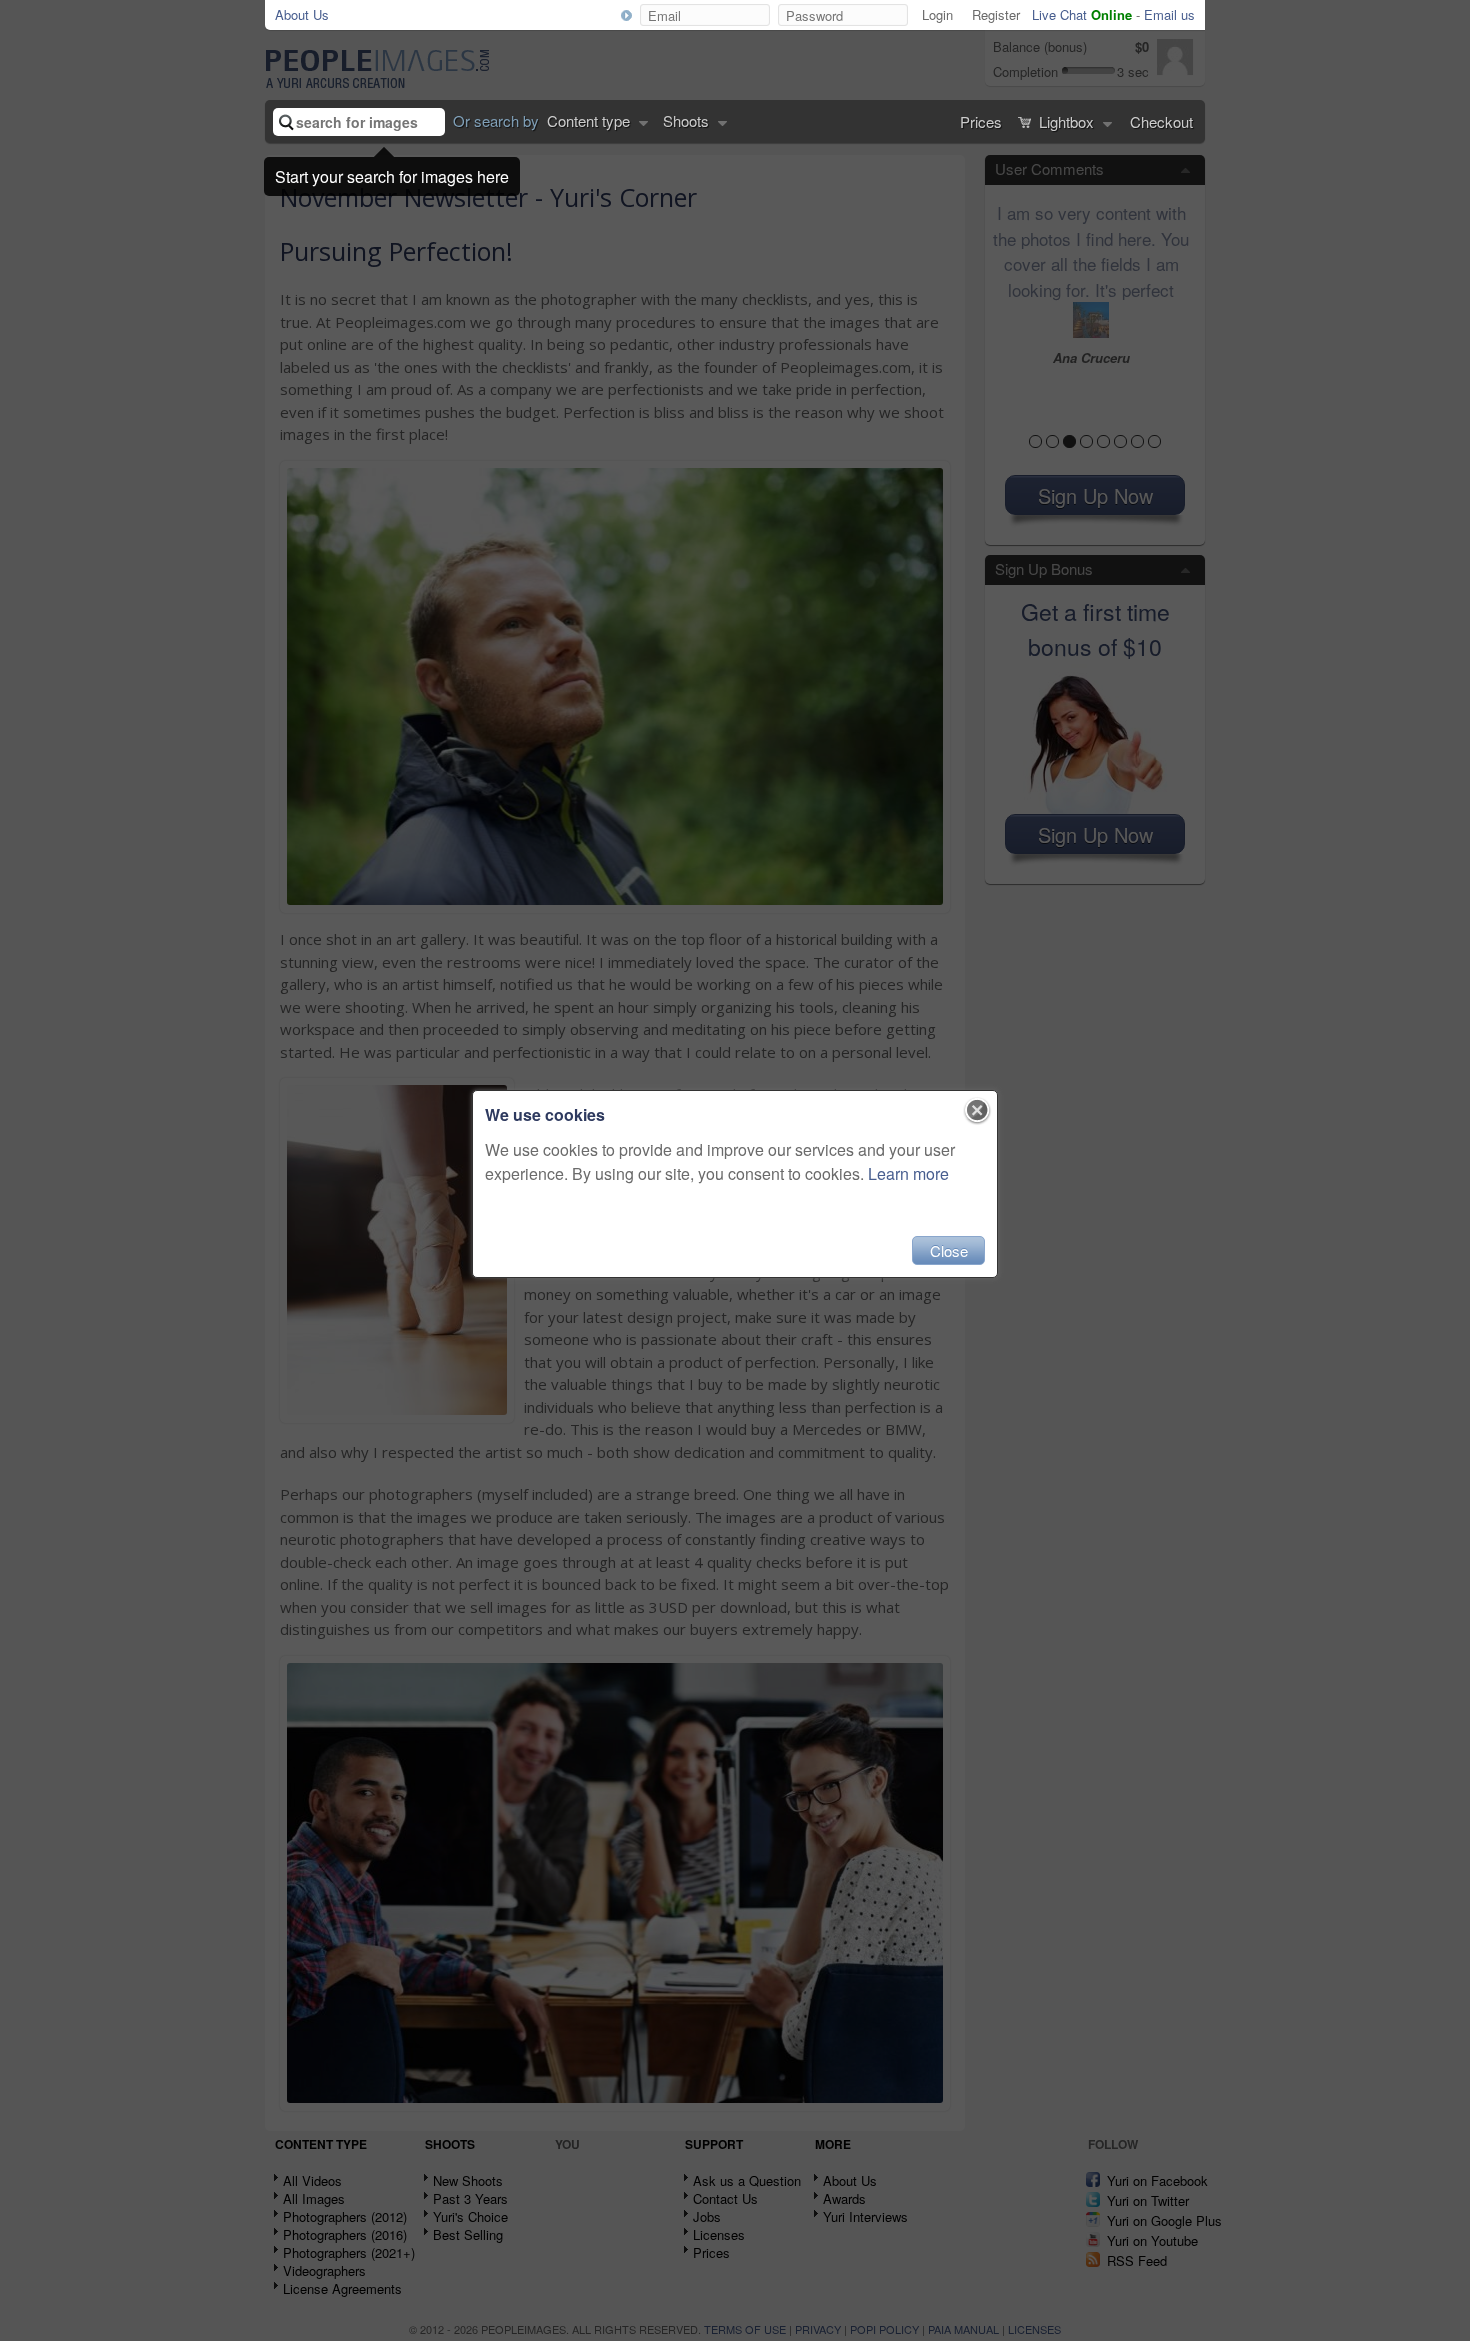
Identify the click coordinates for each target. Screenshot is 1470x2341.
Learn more (908, 1173)
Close (949, 1250)
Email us (1169, 14)
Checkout (1161, 121)
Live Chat (1082, 14)
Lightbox (1066, 121)
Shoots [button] (688, 120)
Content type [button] (590, 120)
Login (937, 14)
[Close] (977, 1111)
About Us (302, 14)
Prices (981, 121)
